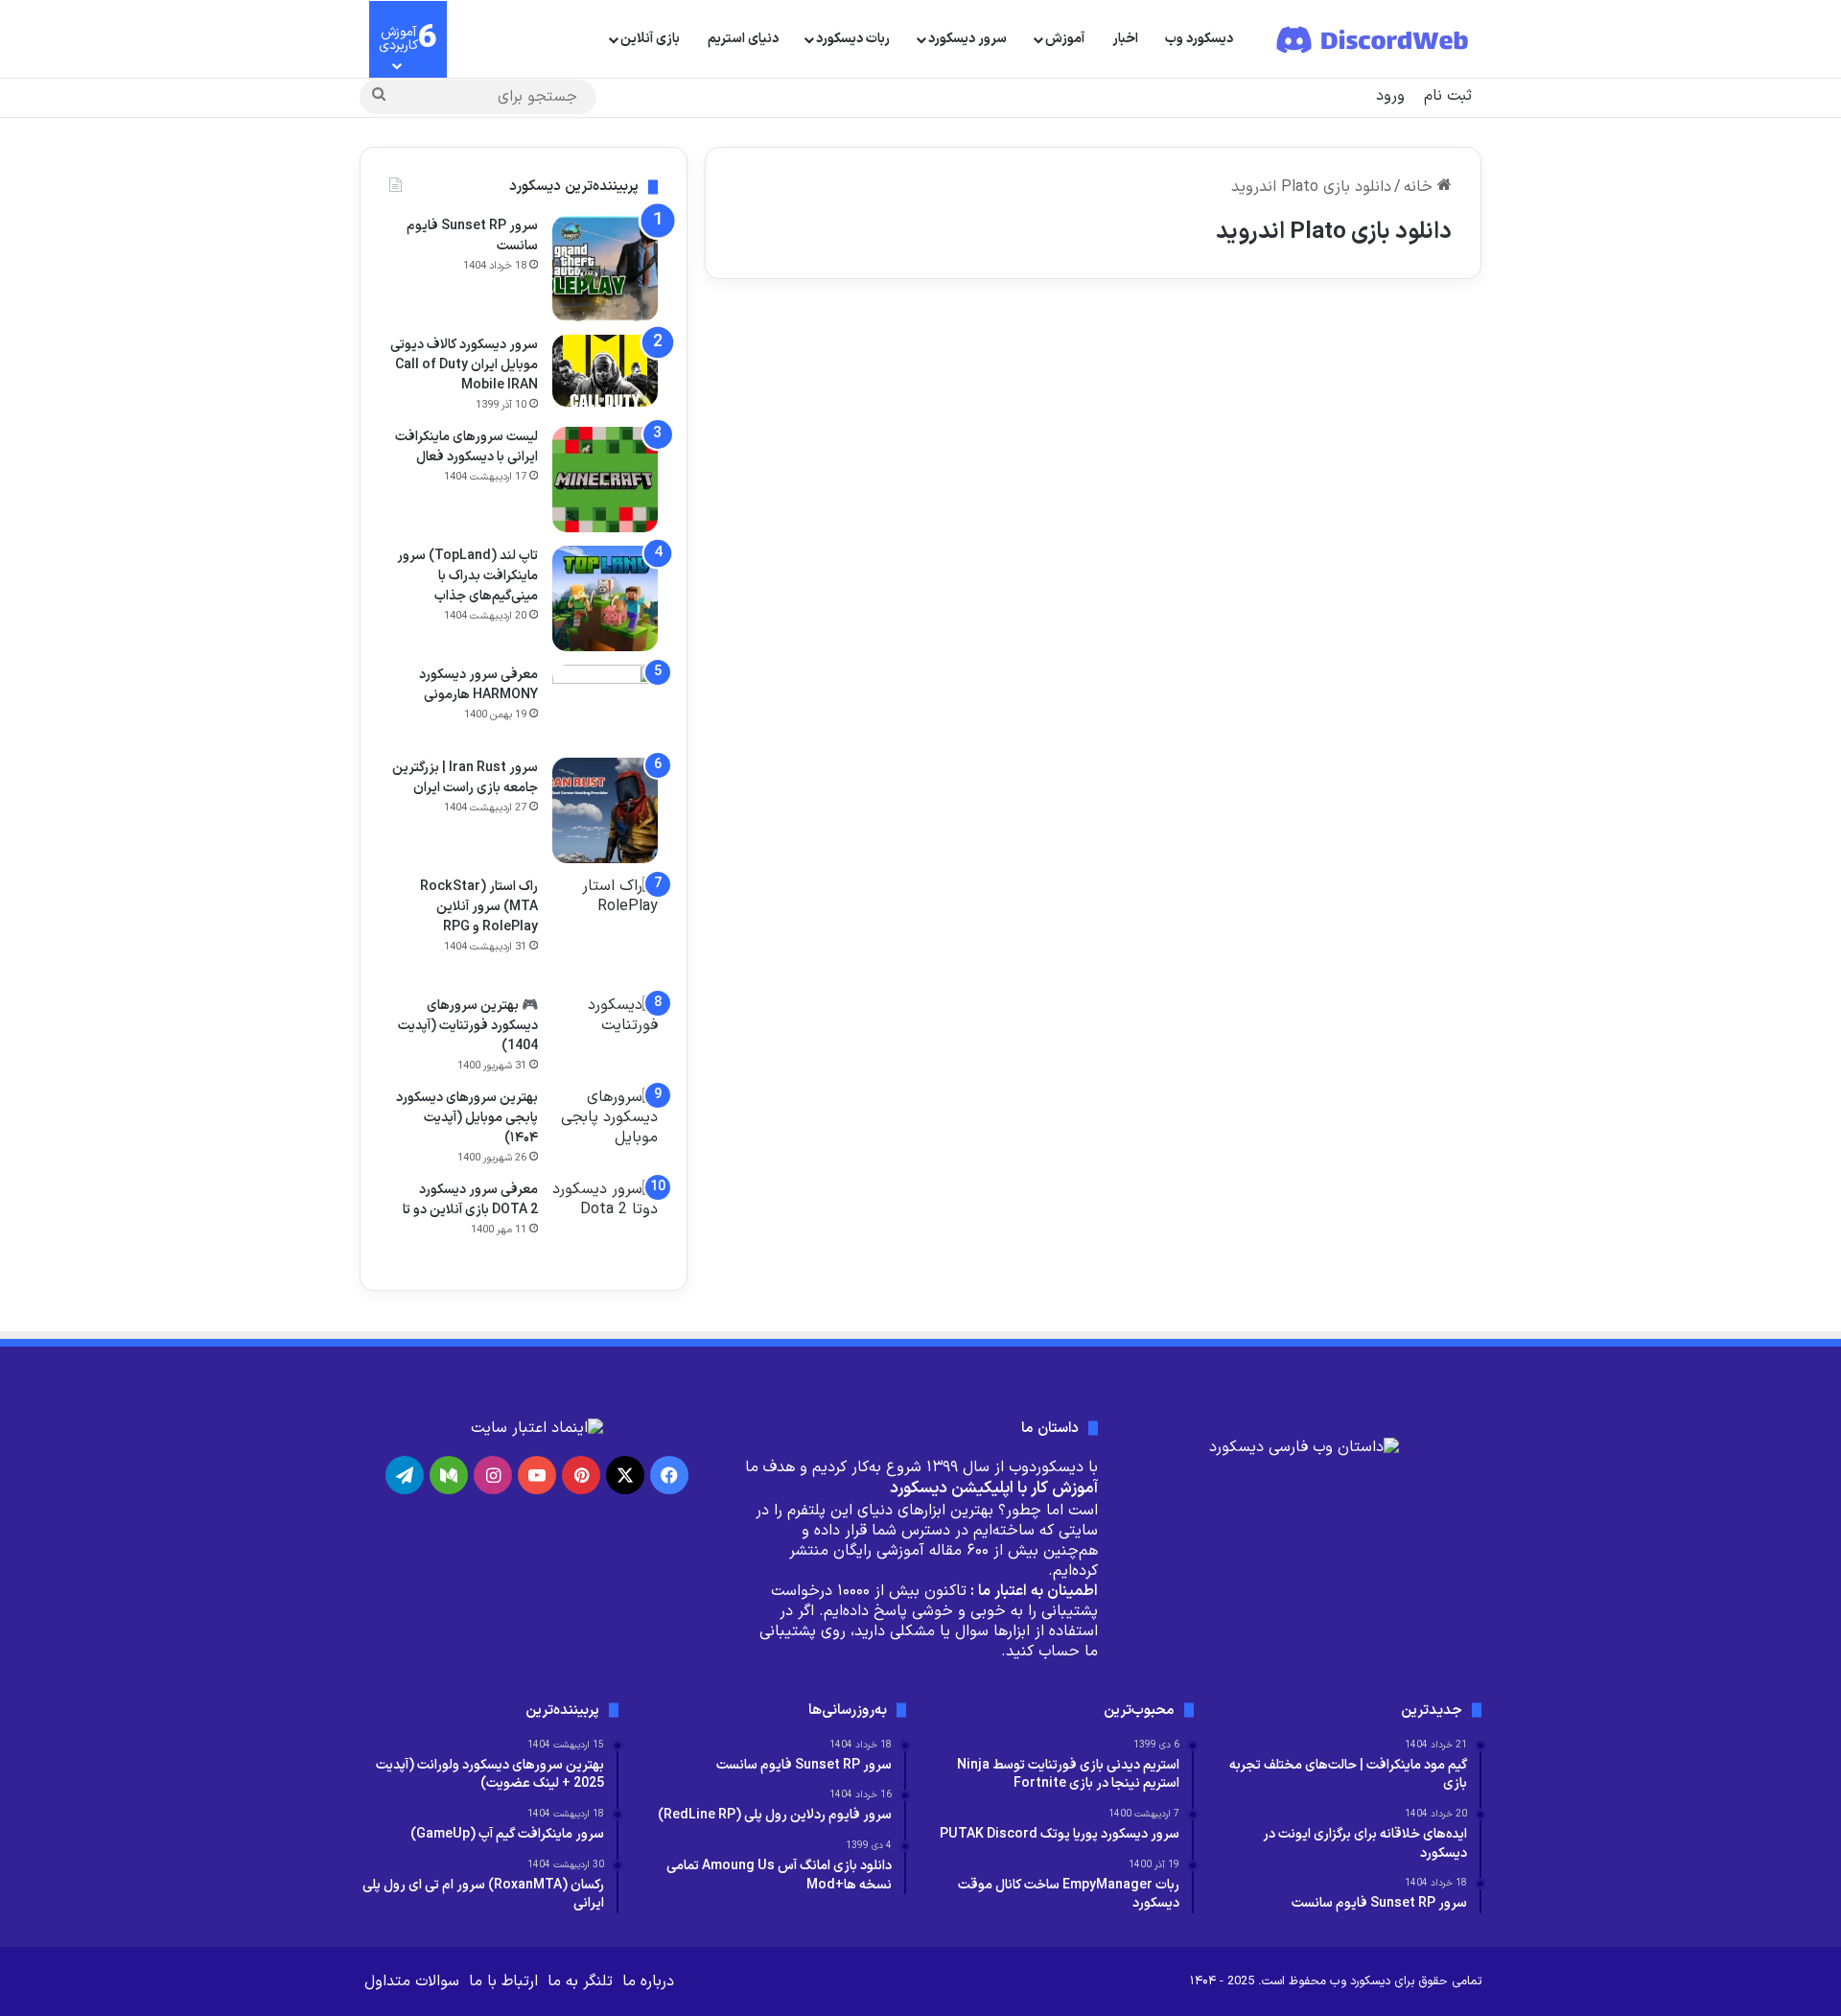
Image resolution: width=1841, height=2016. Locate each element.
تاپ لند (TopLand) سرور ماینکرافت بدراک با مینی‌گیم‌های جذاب (467, 576)
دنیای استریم (743, 39)
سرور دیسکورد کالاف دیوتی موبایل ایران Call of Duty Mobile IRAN (464, 365)
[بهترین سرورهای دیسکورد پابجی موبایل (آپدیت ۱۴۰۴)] (605, 1124)
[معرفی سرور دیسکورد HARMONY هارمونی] (605, 704)
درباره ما (648, 1981)
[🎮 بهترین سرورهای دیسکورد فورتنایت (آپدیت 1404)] (605, 1025)
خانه (1421, 187)
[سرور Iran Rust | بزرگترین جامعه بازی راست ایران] (605, 810)
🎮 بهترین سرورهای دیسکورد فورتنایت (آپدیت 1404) (468, 1026)
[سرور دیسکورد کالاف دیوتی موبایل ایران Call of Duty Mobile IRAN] (605, 371)
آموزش (1065, 39)
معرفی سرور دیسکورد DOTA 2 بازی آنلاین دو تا (470, 1200)
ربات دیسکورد (853, 39)
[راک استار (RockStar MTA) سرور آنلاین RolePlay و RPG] (605, 929)
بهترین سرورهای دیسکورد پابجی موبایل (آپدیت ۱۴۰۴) (467, 1118)
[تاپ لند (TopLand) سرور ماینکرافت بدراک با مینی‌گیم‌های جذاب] (605, 598)
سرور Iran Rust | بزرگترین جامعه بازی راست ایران (465, 778)
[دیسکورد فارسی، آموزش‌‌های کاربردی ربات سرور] (1374, 39)
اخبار (1125, 39)
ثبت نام (1448, 96)
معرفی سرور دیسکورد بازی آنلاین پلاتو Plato (1308, 393)
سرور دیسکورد (967, 39)
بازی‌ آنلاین (650, 39)
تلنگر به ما (580, 1981)
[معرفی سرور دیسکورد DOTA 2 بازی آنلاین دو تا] (605, 1220)
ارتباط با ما (503, 1981)
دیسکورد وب (1199, 39)
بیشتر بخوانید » (1395, 583)
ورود (1390, 96)
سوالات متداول (412, 1981)
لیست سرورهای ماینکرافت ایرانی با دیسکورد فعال (466, 447)
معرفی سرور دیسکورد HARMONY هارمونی (478, 685)
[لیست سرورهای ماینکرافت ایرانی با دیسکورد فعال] (605, 480)
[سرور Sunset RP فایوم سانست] (605, 269)
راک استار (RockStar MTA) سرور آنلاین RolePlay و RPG (479, 907)
